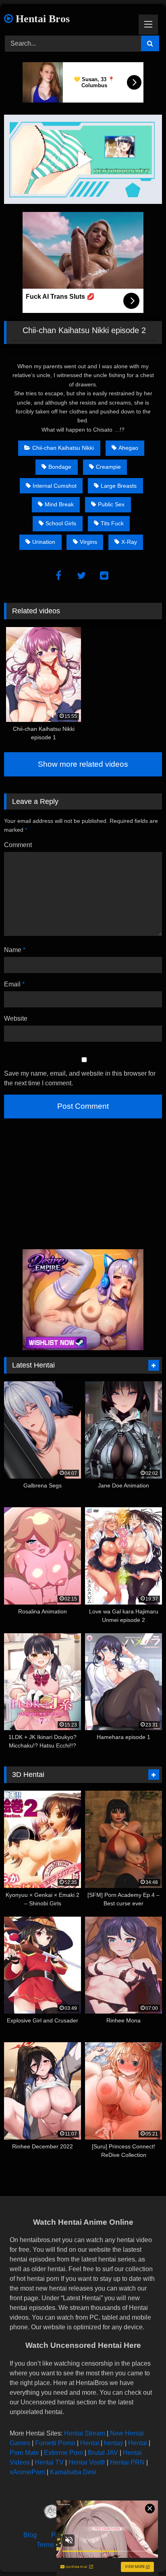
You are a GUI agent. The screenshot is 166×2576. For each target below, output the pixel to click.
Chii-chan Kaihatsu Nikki (63, 448)
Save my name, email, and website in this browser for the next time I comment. (80, 1078)
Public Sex (111, 504)
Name (15, 950)
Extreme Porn (63, 2453)
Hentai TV (49, 2462)
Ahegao (128, 448)
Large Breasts (119, 486)
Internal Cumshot (55, 486)
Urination (44, 542)
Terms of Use (55, 2545)
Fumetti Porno (55, 2443)
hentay (114, 2443)
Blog (30, 2535)
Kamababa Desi (73, 2472)
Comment (18, 845)
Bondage (60, 467)
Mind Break (59, 504)
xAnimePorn (27, 2472)
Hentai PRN (127, 2462)
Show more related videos (83, 764)
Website (16, 1018)
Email (14, 984)
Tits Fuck (112, 523)
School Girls (61, 523)
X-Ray (129, 542)
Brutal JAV (103, 2453)
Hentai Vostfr (87, 2462)
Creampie (108, 467)
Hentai (90, 2443)
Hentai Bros (41, 19)
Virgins (88, 542)
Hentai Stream (85, 2433)
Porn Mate (24, 2453)
